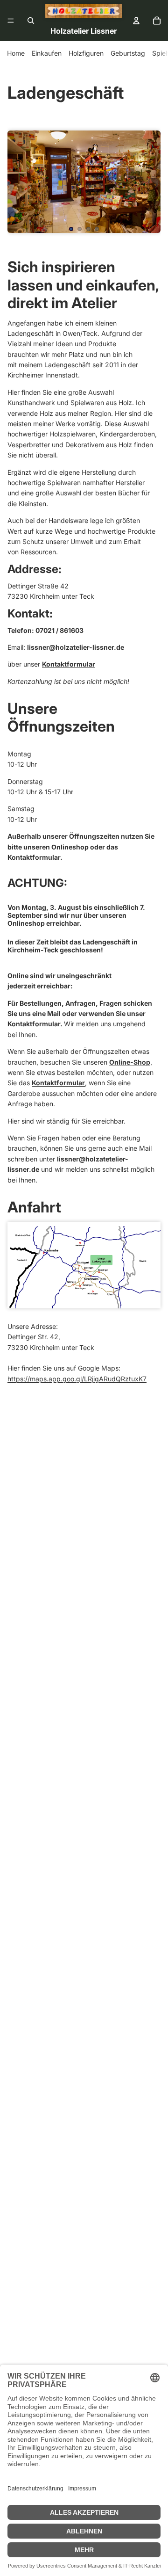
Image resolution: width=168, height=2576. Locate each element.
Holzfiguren (86, 53)
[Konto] (136, 21)
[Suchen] (31, 21)
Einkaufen (47, 53)
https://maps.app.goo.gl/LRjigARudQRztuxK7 (77, 1379)
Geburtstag (128, 53)
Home (16, 53)
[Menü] (11, 21)
